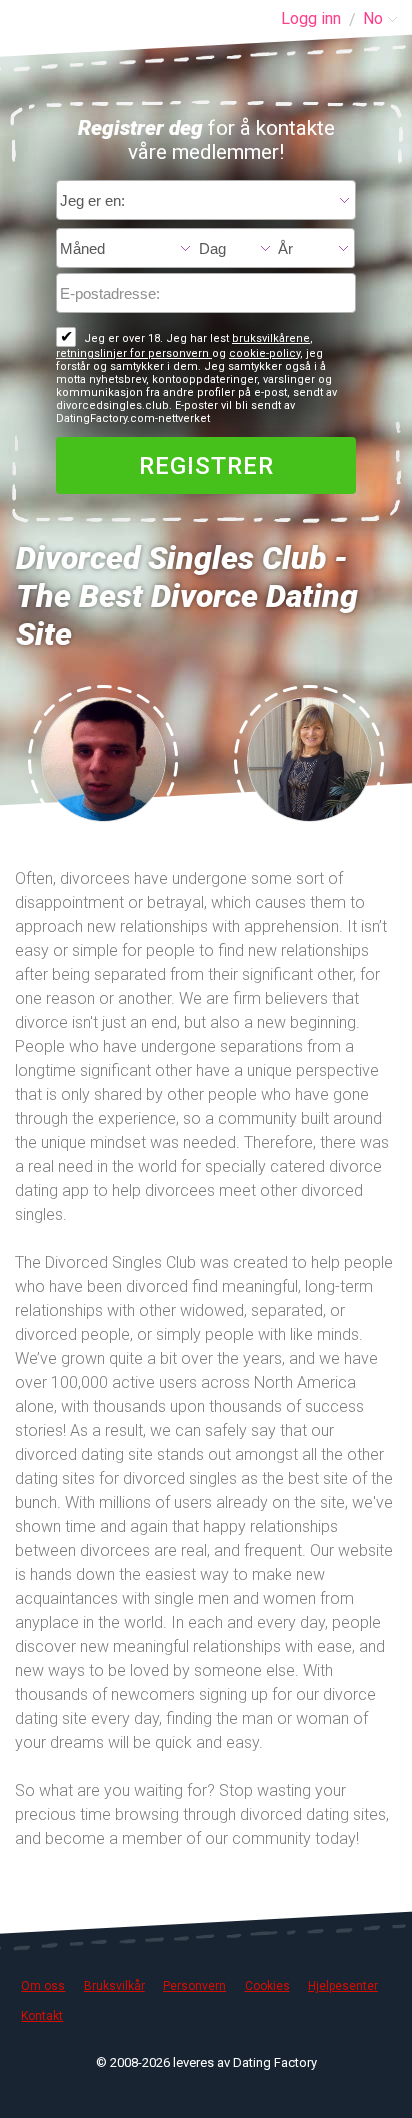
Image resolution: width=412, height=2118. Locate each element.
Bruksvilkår (114, 1986)
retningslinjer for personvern (134, 353)
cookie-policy (264, 353)
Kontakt (42, 2016)
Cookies (267, 1986)
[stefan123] (103, 758)
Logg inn (311, 18)
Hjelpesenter (343, 1986)
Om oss (43, 1986)
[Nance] (309, 758)
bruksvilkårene (271, 338)
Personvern (194, 1986)
